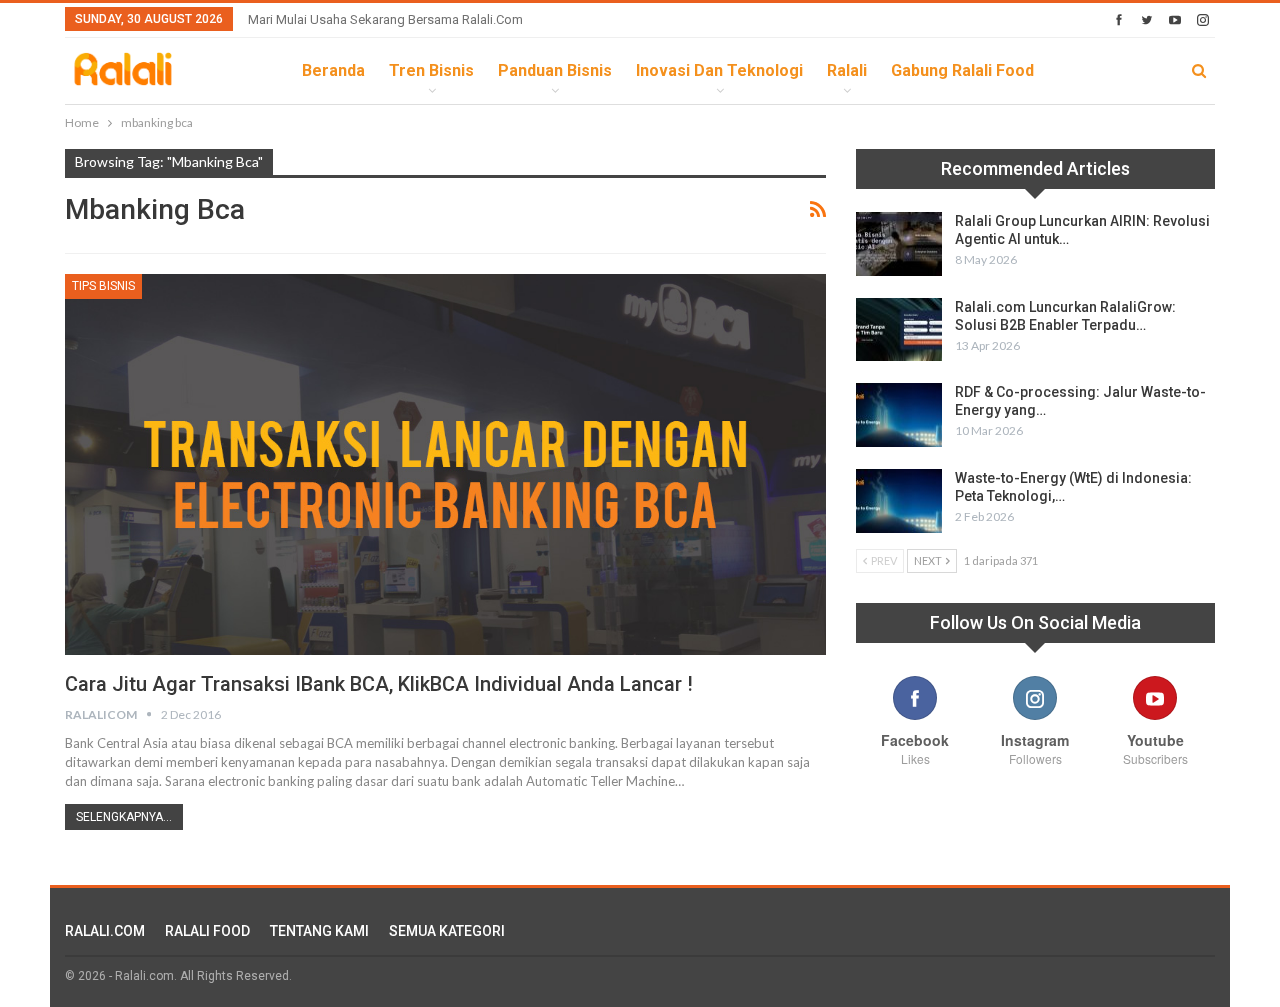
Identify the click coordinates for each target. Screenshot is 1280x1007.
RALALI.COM (105, 931)
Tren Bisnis (431, 70)
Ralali (847, 70)
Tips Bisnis (103, 286)
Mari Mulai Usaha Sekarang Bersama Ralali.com (385, 19)
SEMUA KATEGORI (447, 931)
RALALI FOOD (207, 931)
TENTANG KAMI (319, 931)
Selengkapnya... (124, 817)
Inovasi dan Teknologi (719, 70)
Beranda (333, 70)
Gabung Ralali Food (962, 70)
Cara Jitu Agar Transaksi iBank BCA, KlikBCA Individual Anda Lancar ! (379, 684)
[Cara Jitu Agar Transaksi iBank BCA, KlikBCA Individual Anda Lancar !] (445, 464)
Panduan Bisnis (555, 70)
